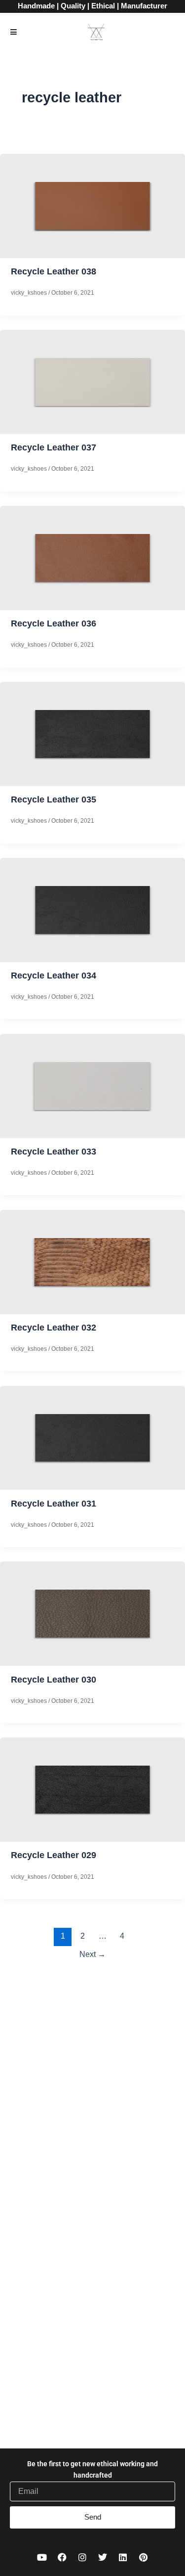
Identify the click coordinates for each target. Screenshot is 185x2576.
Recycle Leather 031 (54, 1503)
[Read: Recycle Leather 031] (92, 1437)
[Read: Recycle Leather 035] (92, 733)
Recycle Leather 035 (54, 799)
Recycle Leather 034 (54, 975)
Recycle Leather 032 (54, 1327)
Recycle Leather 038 (54, 271)
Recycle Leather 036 (54, 623)
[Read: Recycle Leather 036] (92, 557)
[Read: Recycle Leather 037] (92, 381)
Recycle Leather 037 (54, 447)
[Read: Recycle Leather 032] (92, 1261)
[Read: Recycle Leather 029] (92, 1789)
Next (92, 1954)
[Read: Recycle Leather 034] (92, 909)
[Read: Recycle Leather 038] (92, 205)
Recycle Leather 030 (54, 1679)
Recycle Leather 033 (54, 1151)
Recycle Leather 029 (54, 1855)
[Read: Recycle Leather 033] (92, 1085)
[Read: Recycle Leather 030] (92, 1613)
